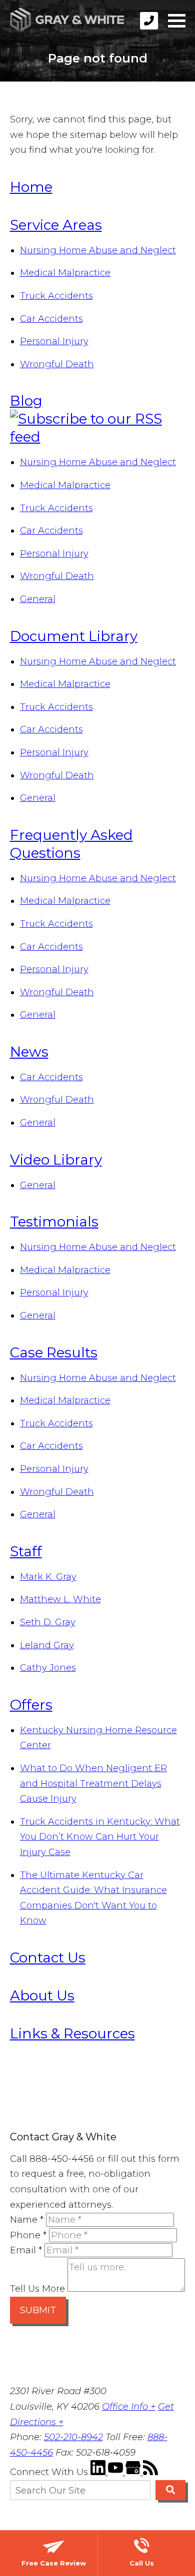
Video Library (56, 1160)
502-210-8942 (73, 2437)
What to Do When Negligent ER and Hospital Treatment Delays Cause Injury (93, 1783)
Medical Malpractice (65, 273)
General (38, 599)
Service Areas (56, 225)
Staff (26, 1551)
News (29, 1052)
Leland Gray (47, 1645)
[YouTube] (117, 2472)
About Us (42, 1995)
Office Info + (129, 2407)
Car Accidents (51, 319)
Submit (38, 2310)
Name (27, 2220)
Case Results (54, 1352)
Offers (31, 1705)
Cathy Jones (48, 1668)
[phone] (149, 21)
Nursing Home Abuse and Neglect (98, 250)
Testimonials (54, 1222)
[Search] (170, 2490)
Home (31, 187)
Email (26, 2250)
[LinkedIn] (99, 2472)
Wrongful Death (57, 364)
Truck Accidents (56, 296)
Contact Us (48, 1957)
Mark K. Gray (48, 1577)
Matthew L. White (60, 1599)
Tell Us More (37, 2289)
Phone (28, 2235)
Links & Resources (72, 2033)
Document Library (74, 636)
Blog (26, 401)
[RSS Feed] (150, 2472)
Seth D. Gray (48, 1622)
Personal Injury (54, 341)
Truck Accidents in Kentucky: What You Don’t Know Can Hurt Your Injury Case (100, 1837)
